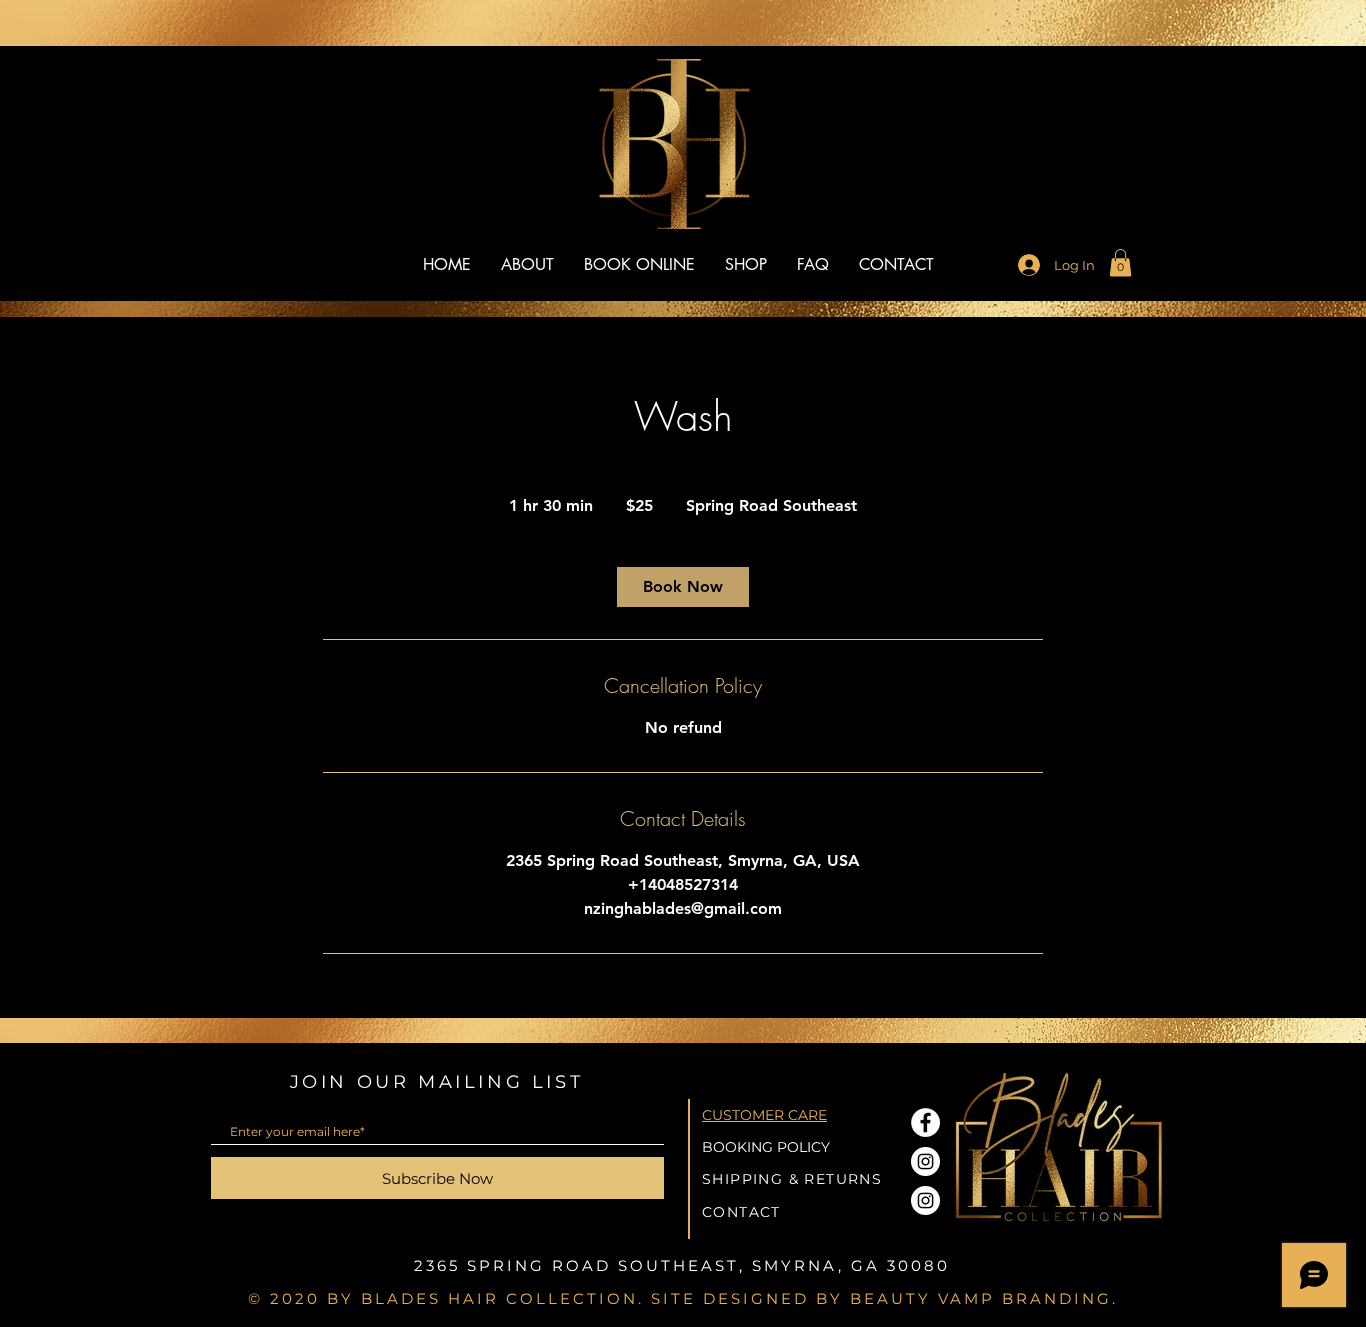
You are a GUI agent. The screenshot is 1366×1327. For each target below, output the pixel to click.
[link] (1120, 262)
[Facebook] (925, 1122)
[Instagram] (925, 1161)
